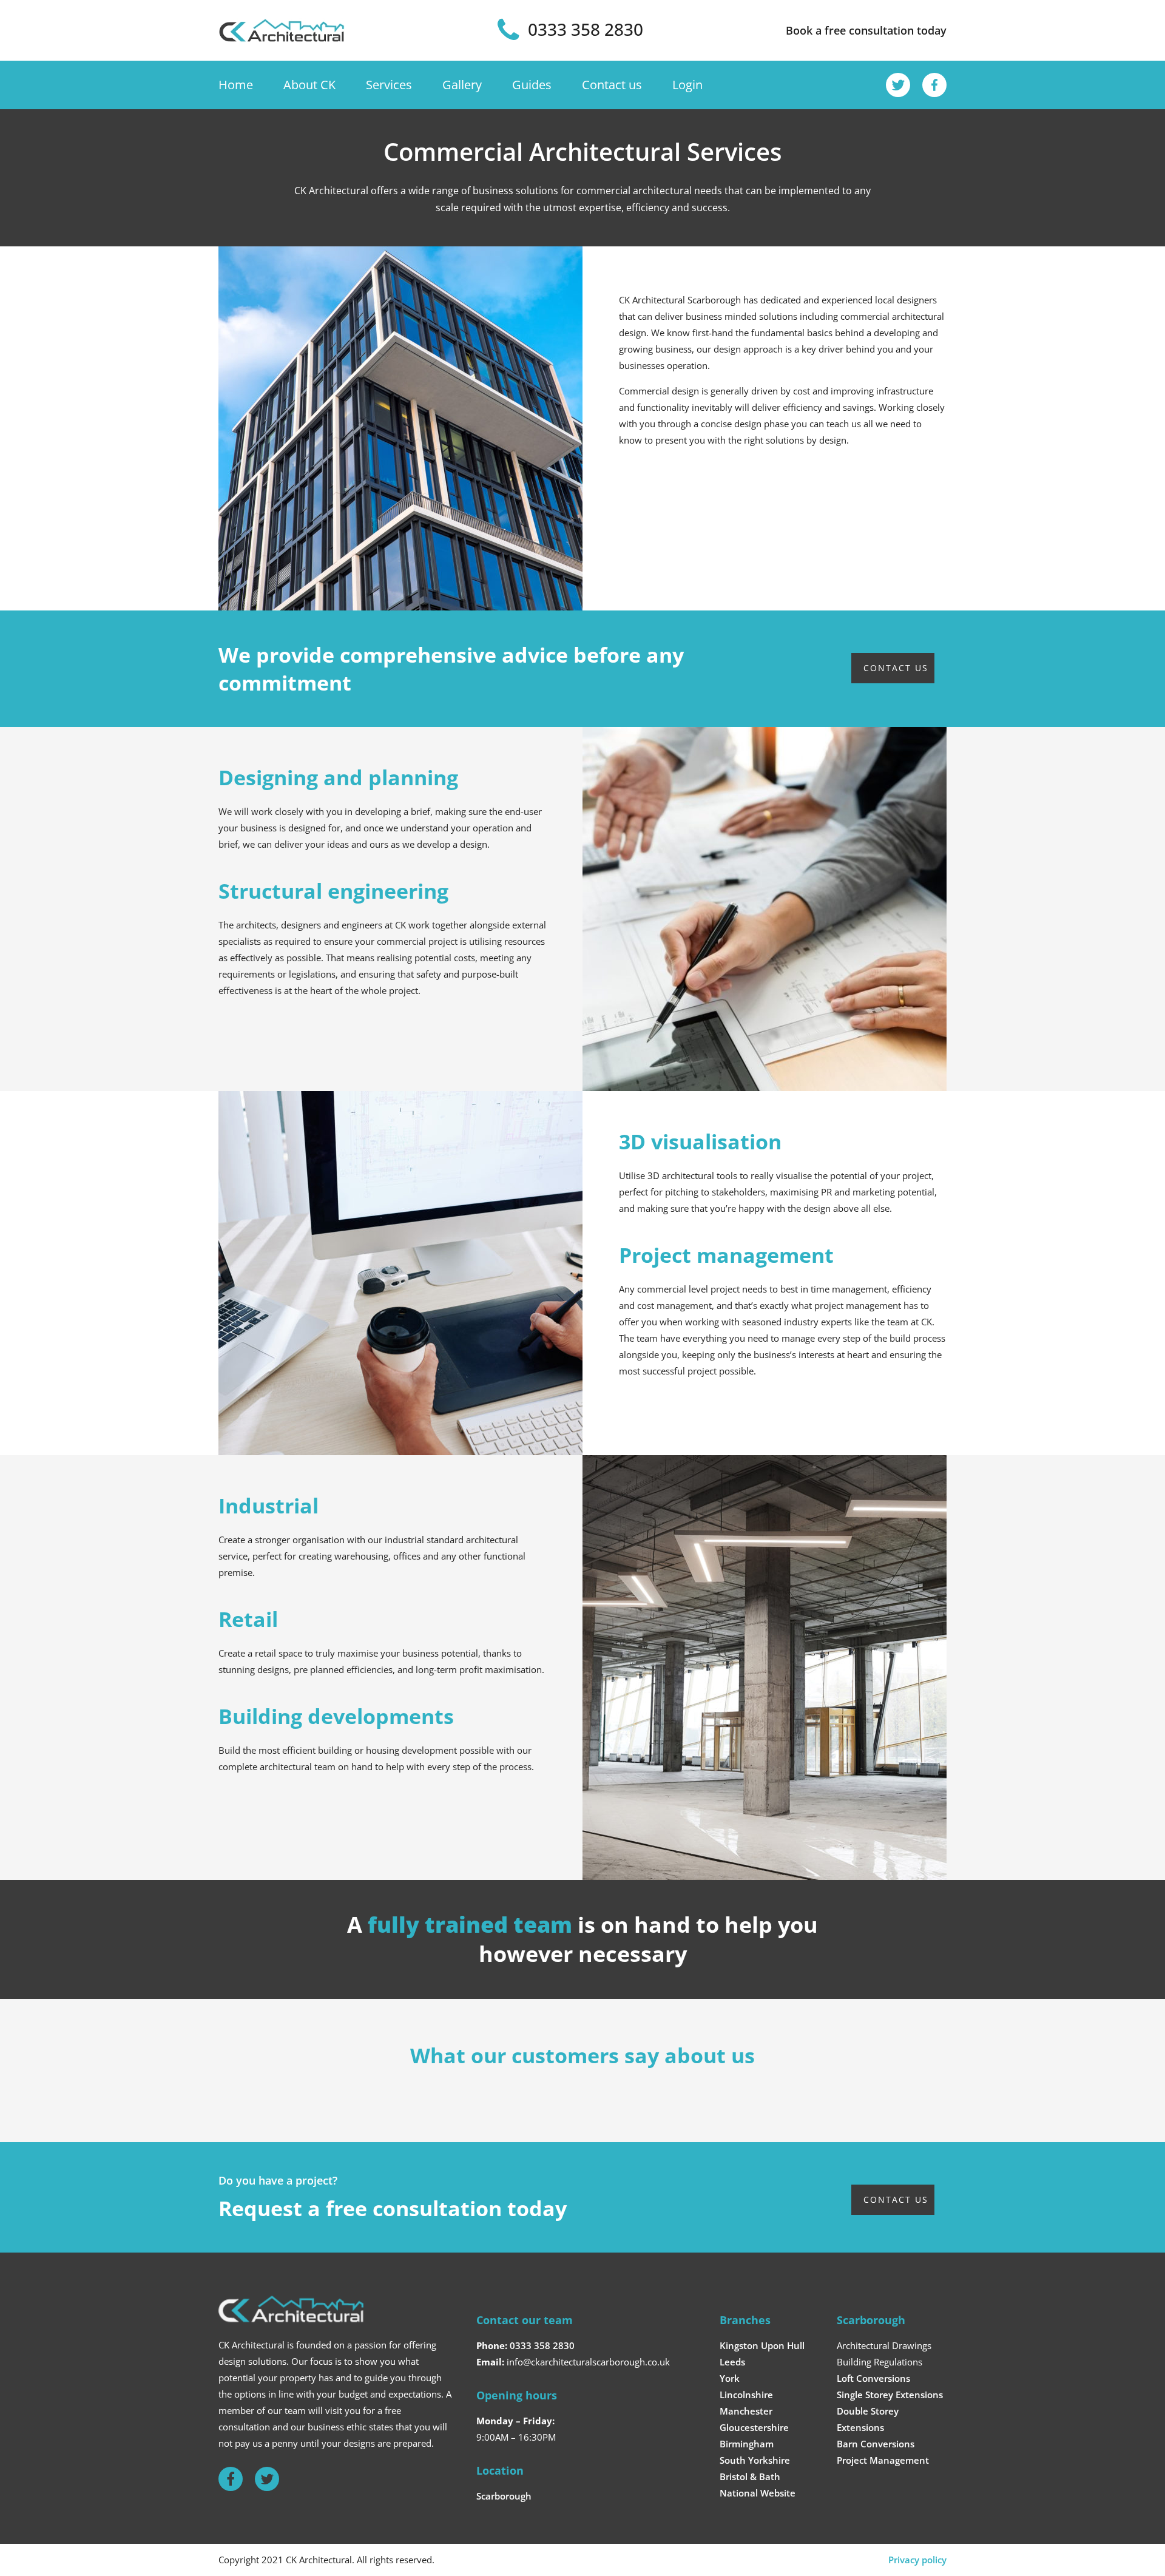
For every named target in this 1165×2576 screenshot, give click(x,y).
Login (687, 85)
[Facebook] (934, 85)
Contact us (612, 85)
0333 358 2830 (542, 2345)
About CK (309, 85)
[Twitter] (898, 85)
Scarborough (504, 2496)
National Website (758, 2493)
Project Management (883, 2460)
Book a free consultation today (866, 30)
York (730, 2378)
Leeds (732, 2362)
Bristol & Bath (750, 2476)
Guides (532, 85)
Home (236, 85)
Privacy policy (917, 2560)
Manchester (746, 2411)
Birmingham (747, 2444)
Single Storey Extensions (890, 2395)
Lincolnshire (746, 2395)
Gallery (462, 85)
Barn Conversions (876, 2444)
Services (389, 85)
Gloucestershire (754, 2427)
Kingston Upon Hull (762, 2345)
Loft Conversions (873, 2378)
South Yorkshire (755, 2460)
